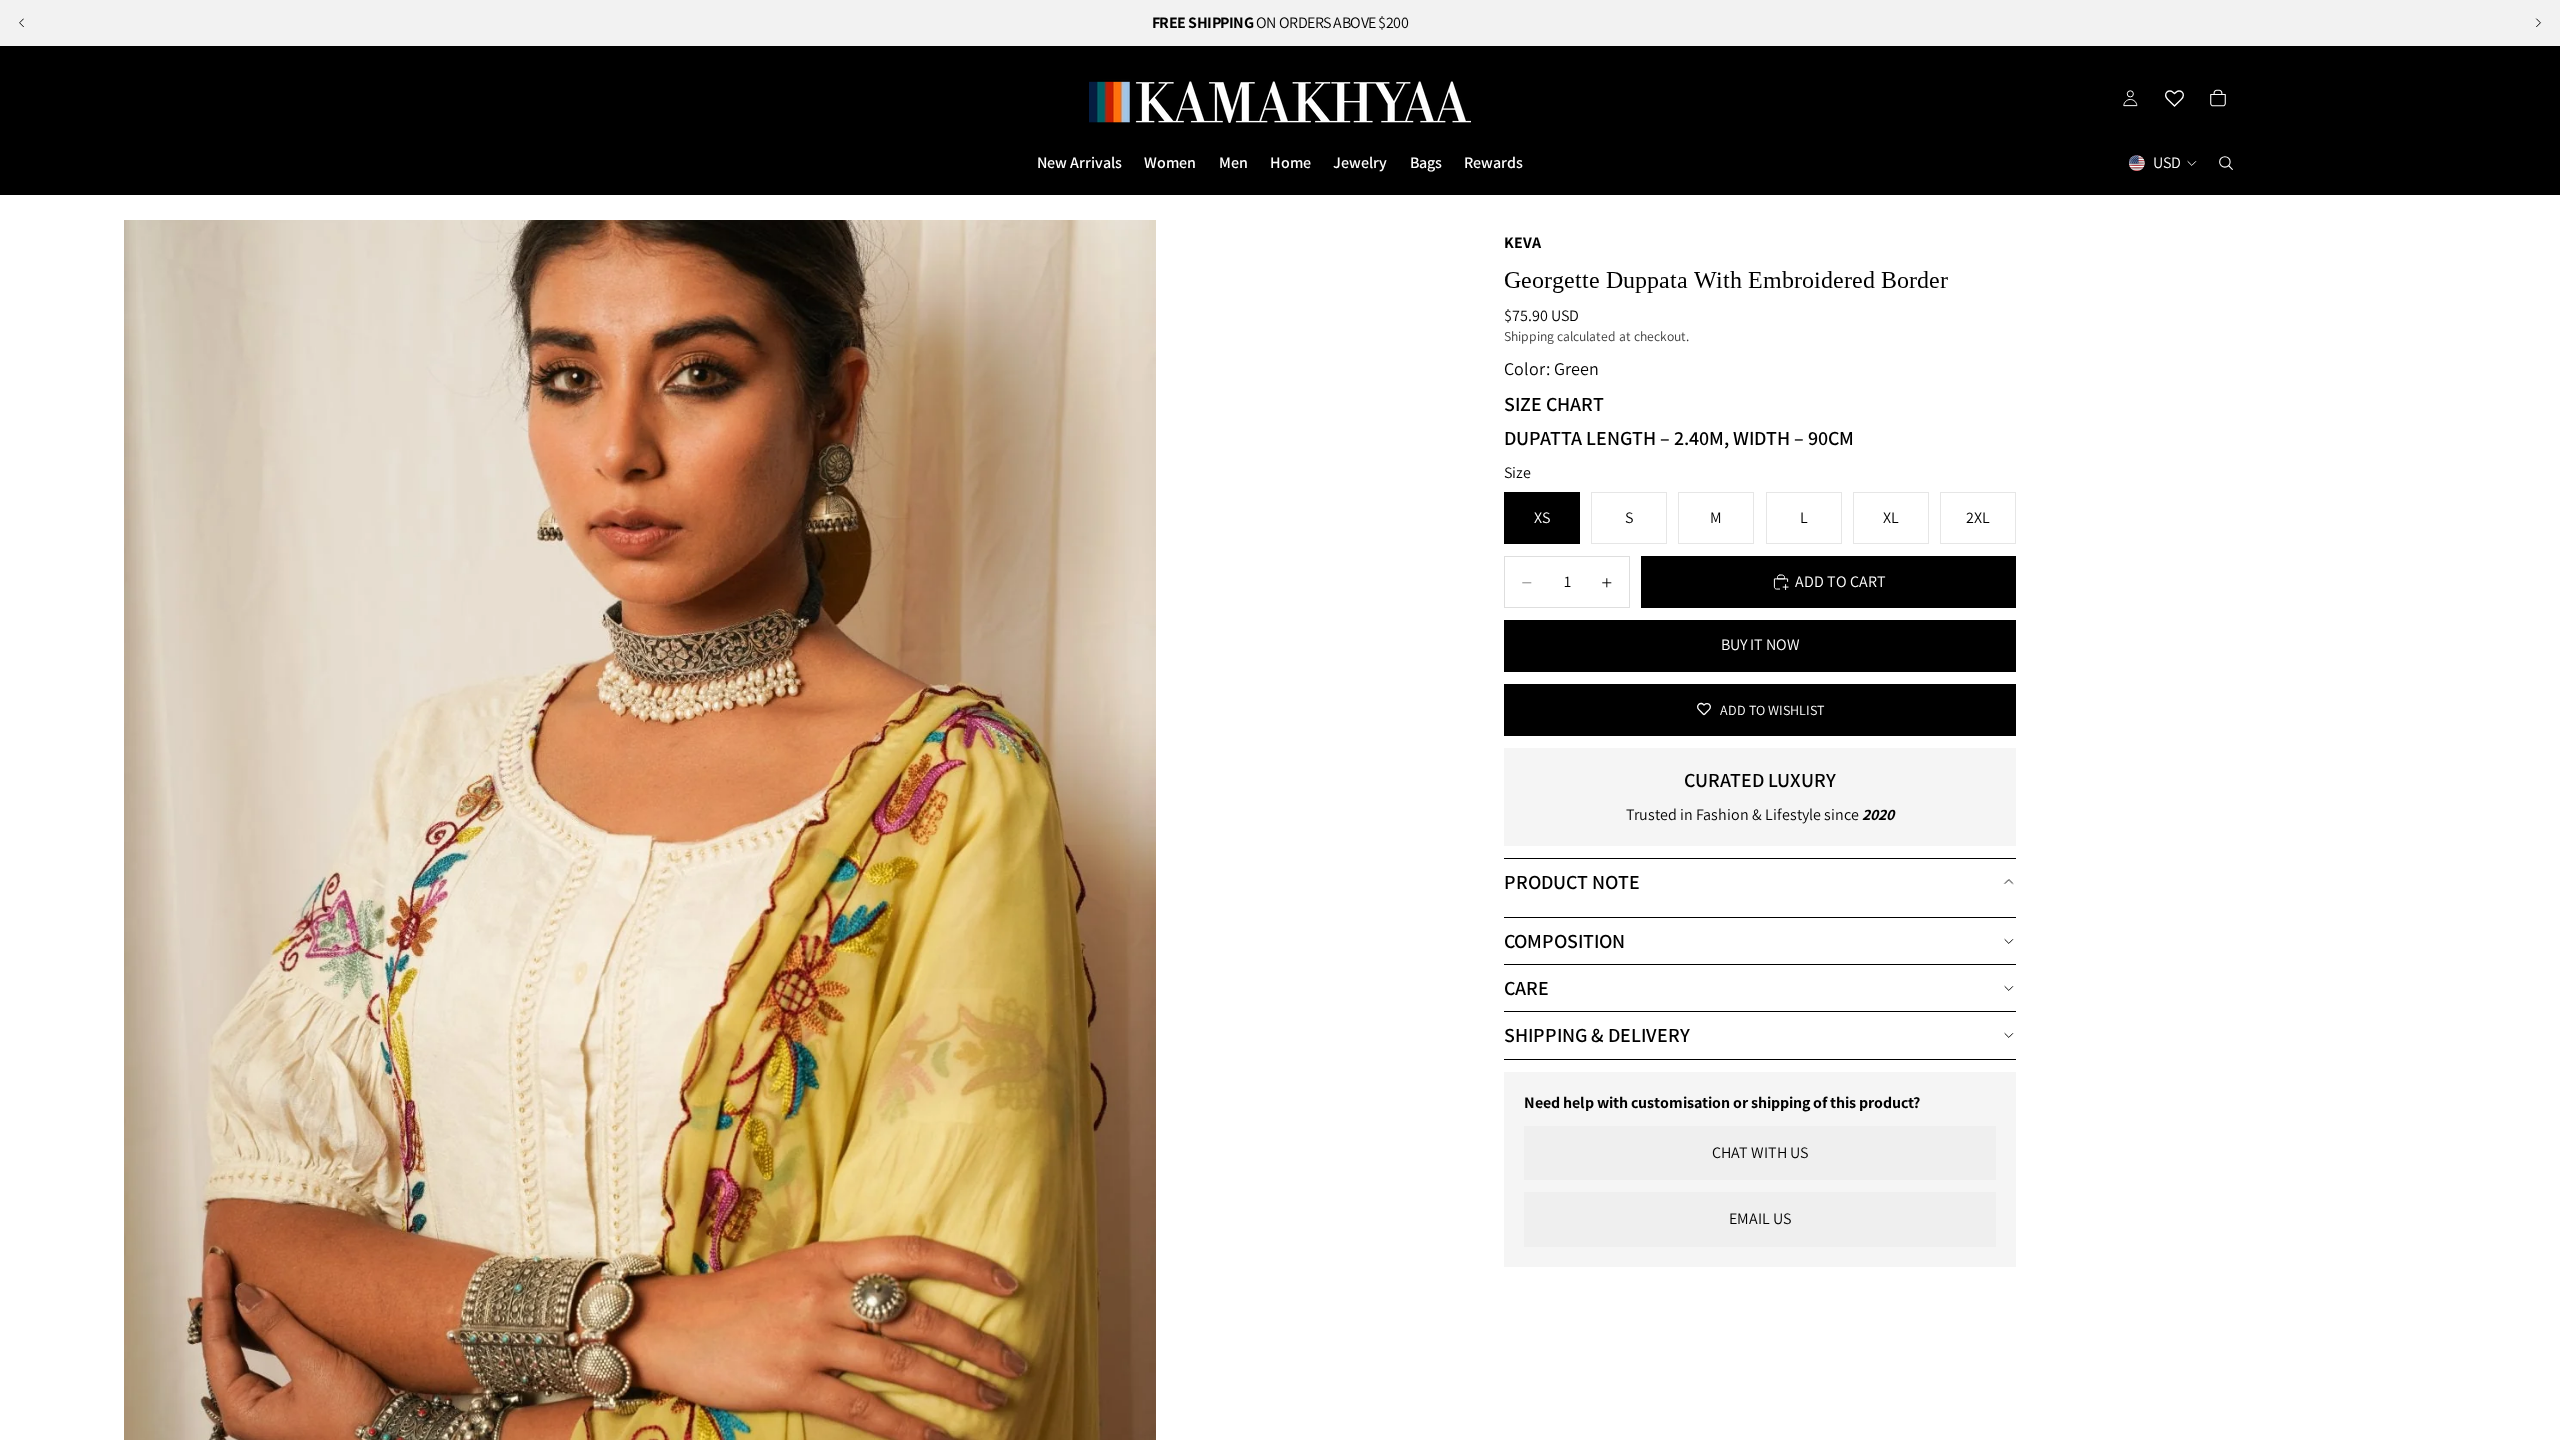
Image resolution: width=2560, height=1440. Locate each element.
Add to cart (1840, 581)
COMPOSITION (1564, 941)
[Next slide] (2538, 23)
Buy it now (1760, 644)
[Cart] (2218, 98)
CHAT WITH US (1760, 1152)
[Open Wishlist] (2174, 98)
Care (1526, 988)
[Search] (2226, 163)
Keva (1522, 242)
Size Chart (1554, 404)
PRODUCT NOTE (1572, 882)
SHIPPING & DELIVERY (1597, 1035)
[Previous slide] (22, 23)
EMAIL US (1760, 1218)
